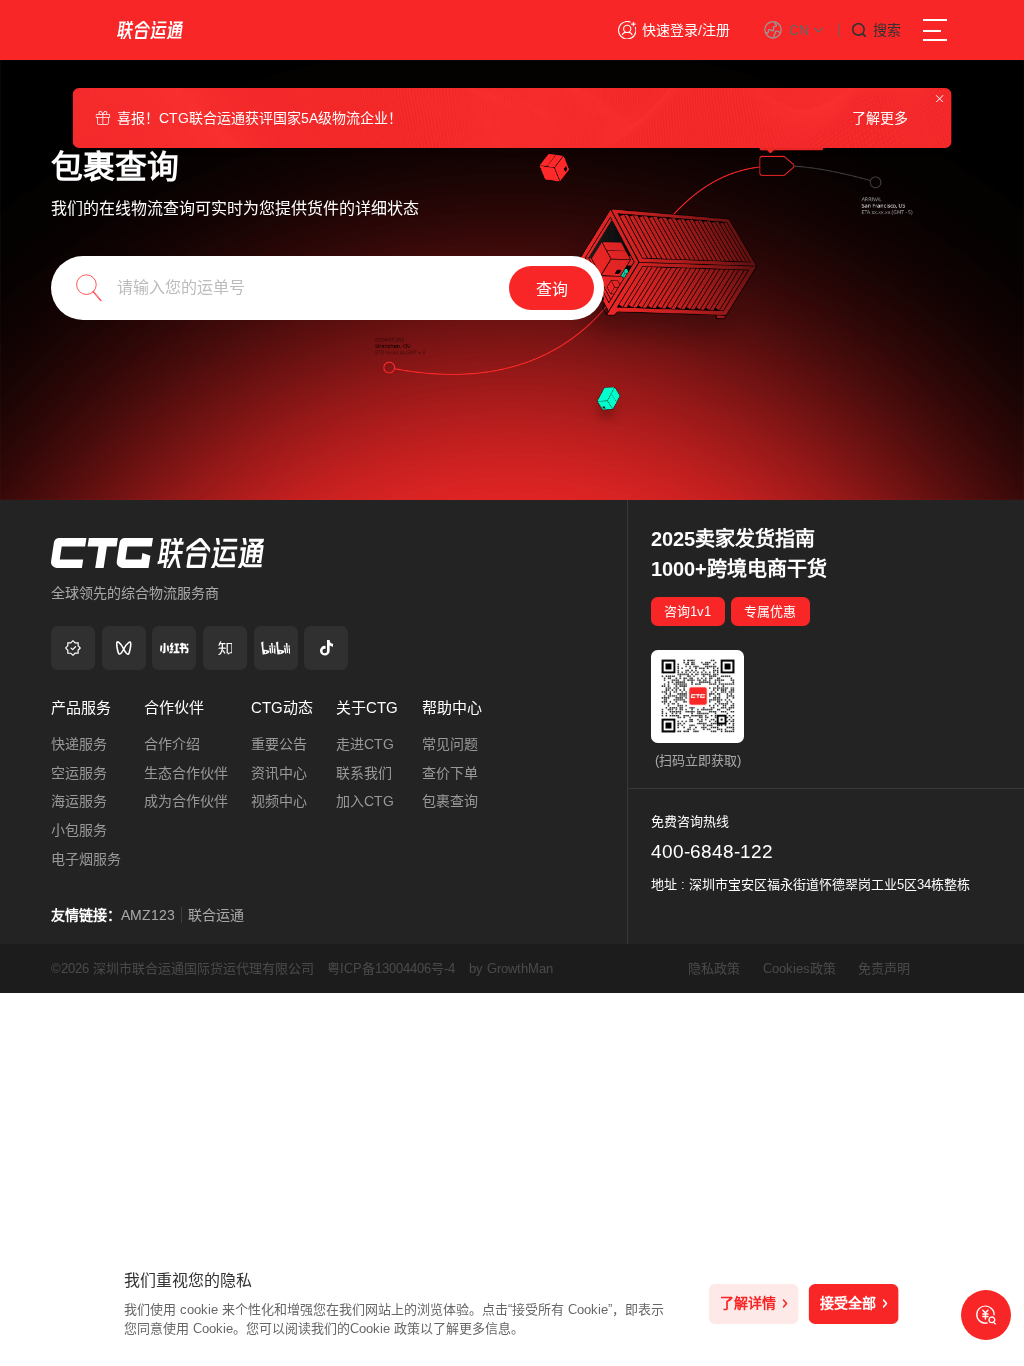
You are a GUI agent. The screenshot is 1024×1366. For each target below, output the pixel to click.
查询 (552, 289)
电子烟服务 (86, 859)
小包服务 (79, 830)
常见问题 (450, 744)
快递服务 (79, 744)
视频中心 (279, 801)
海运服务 (79, 801)
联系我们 (364, 773)
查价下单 (450, 773)
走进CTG (365, 744)
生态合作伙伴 (186, 773)
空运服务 (79, 773)
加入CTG (365, 801)
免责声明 (884, 968)
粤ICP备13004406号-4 (391, 968)
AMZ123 (148, 915)
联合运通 (216, 915)
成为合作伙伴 (186, 801)
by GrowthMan (511, 968)
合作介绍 (172, 744)
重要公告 (279, 744)
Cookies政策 (801, 968)
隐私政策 (716, 968)
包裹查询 (450, 801)
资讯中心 (279, 773)
